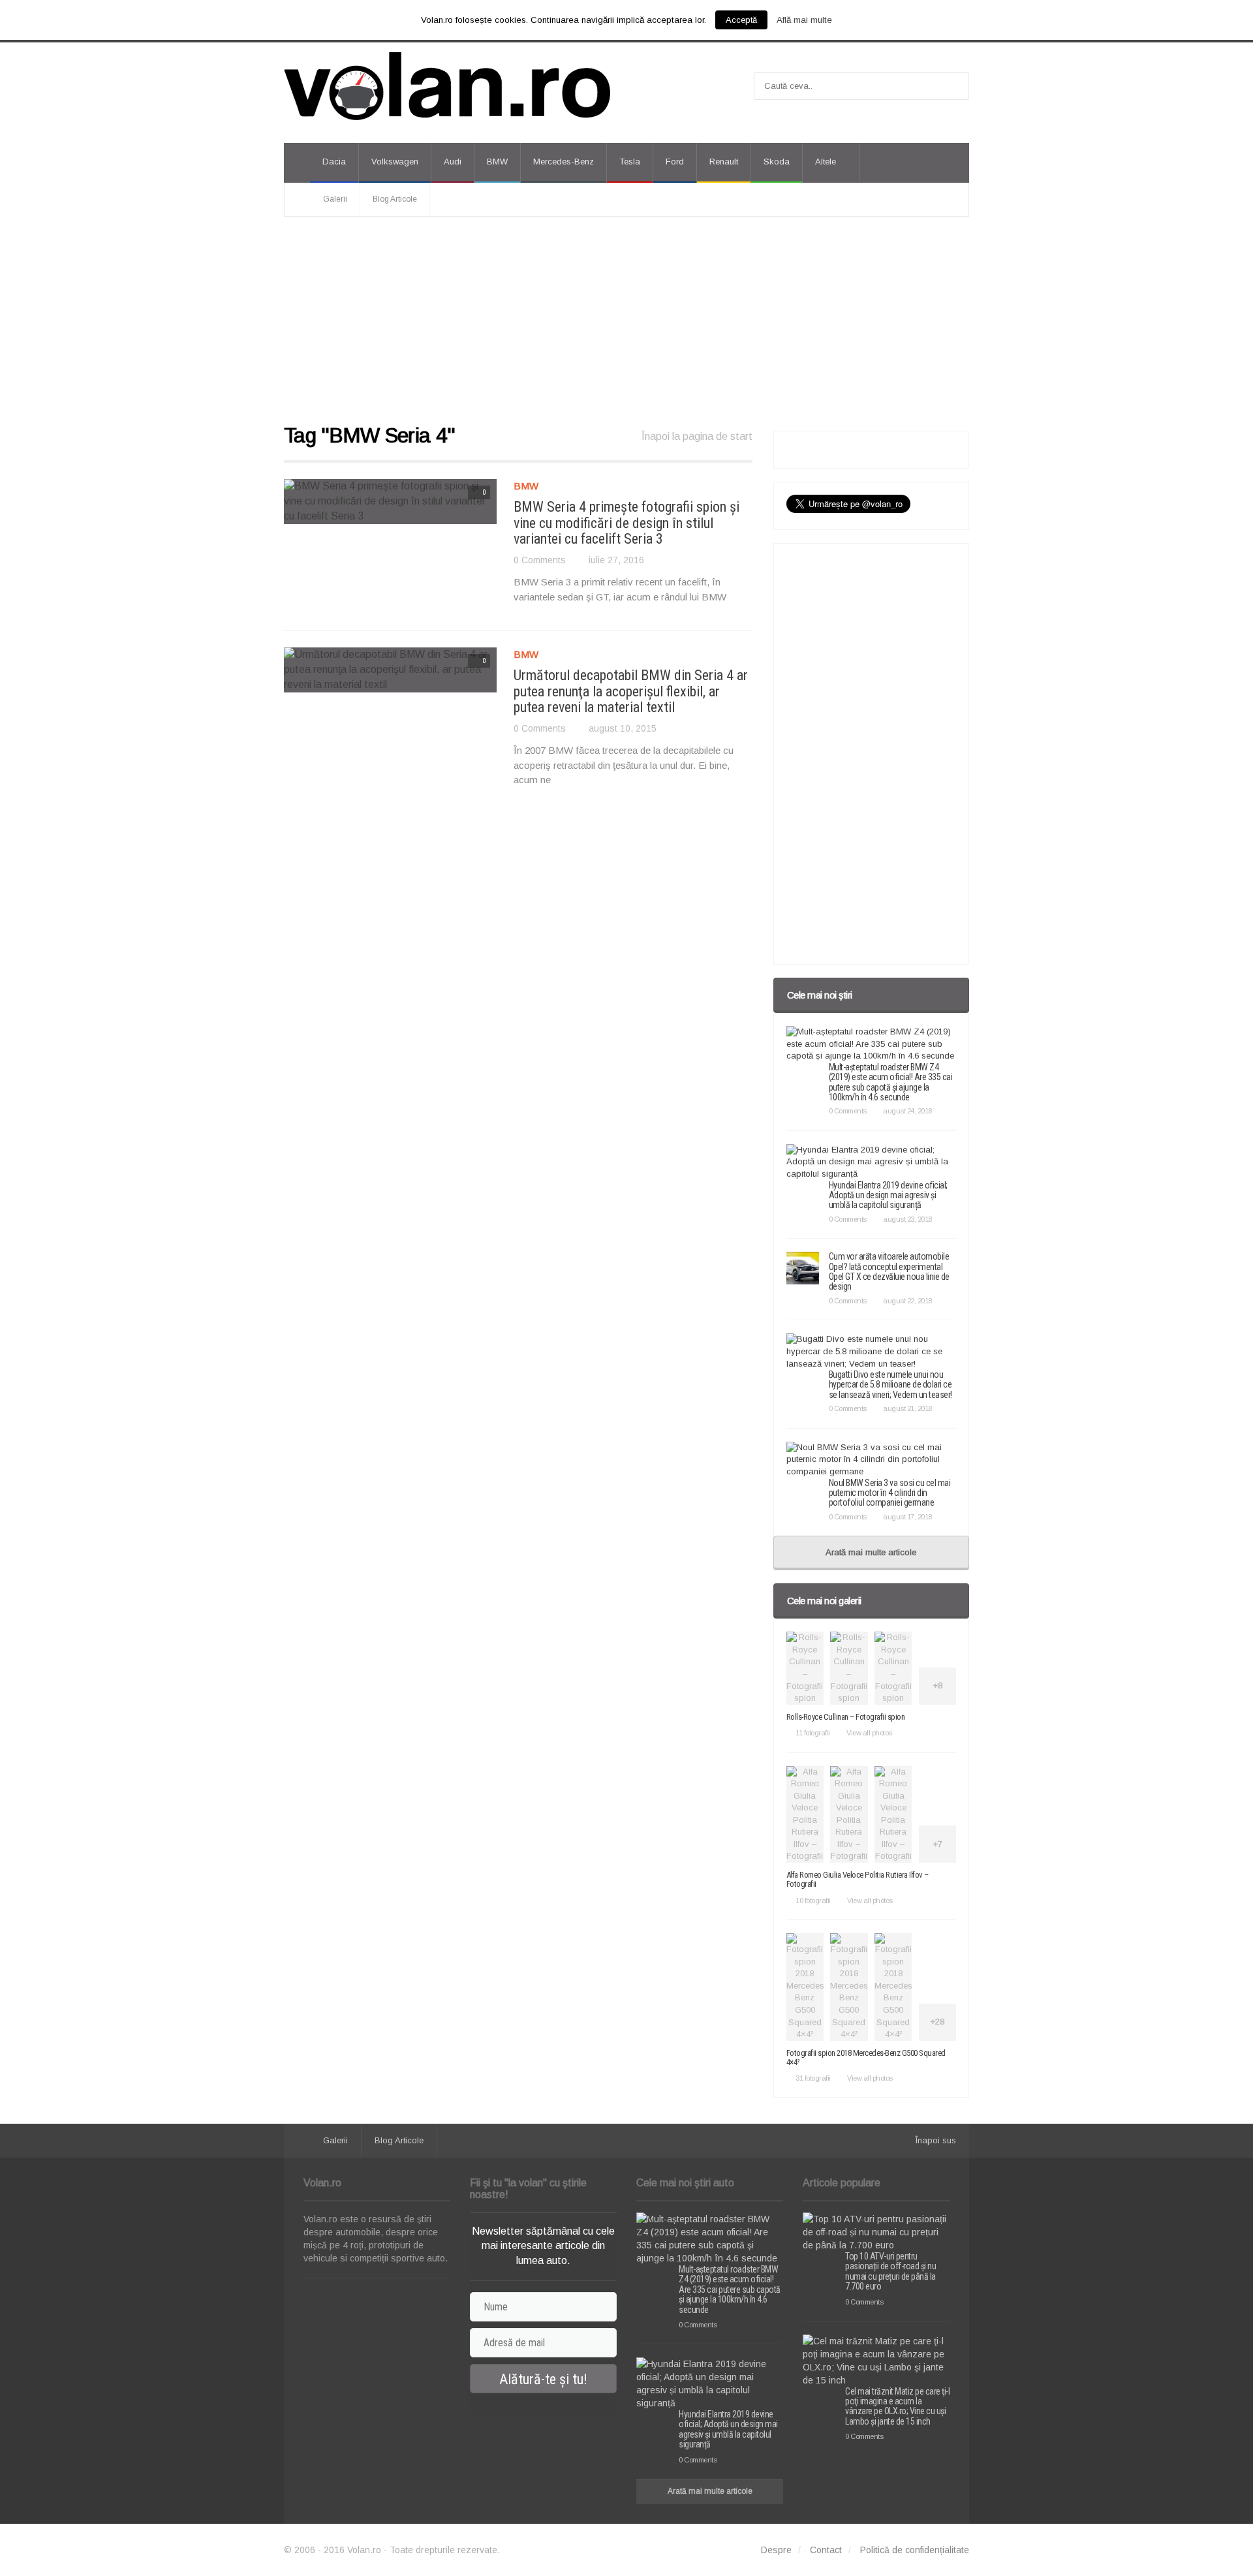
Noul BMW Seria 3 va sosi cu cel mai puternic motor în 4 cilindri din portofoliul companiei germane (890, 1493)
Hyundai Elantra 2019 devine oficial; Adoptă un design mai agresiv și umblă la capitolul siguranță (888, 1195)
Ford (675, 162)
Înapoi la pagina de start (697, 436)
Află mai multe (804, 20)
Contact (826, 2550)
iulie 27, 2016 (616, 560)
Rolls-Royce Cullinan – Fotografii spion (846, 1717)
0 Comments (540, 560)
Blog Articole (395, 199)
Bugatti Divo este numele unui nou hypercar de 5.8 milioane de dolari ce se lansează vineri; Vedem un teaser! (890, 1385)
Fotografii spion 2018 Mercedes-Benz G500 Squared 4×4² (866, 2057)
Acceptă (741, 20)
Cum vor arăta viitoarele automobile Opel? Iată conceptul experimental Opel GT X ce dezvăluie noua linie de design (889, 1271)
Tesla (630, 162)
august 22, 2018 (907, 1301)
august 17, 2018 (907, 1517)
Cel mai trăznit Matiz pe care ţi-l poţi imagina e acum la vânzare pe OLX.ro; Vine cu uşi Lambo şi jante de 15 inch (897, 2406)
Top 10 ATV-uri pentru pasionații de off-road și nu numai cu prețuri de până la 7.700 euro (890, 2271)
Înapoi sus (936, 2140)
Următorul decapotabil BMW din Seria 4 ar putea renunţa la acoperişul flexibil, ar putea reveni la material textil (631, 691)
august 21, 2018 (907, 1408)
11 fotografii (813, 1733)
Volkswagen (395, 162)
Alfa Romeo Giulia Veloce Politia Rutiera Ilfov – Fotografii (858, 1879)
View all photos (869, 1733)
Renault (724, 162)
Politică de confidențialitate (915, 2550)
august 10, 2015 (623, 728)
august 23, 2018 (907, 1219)
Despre (776, 2550)
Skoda (777, 162)
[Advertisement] (626, 321)
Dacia (334, 162)
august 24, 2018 (907, 1111)
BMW (497, 162)
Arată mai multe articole (871, 1552)
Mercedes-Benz (564, 162)
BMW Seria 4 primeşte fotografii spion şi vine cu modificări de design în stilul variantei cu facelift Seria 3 (626, 522)
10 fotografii (813, 1901)
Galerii (335, 199)
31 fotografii (813, 2078)
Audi (453, 162)
